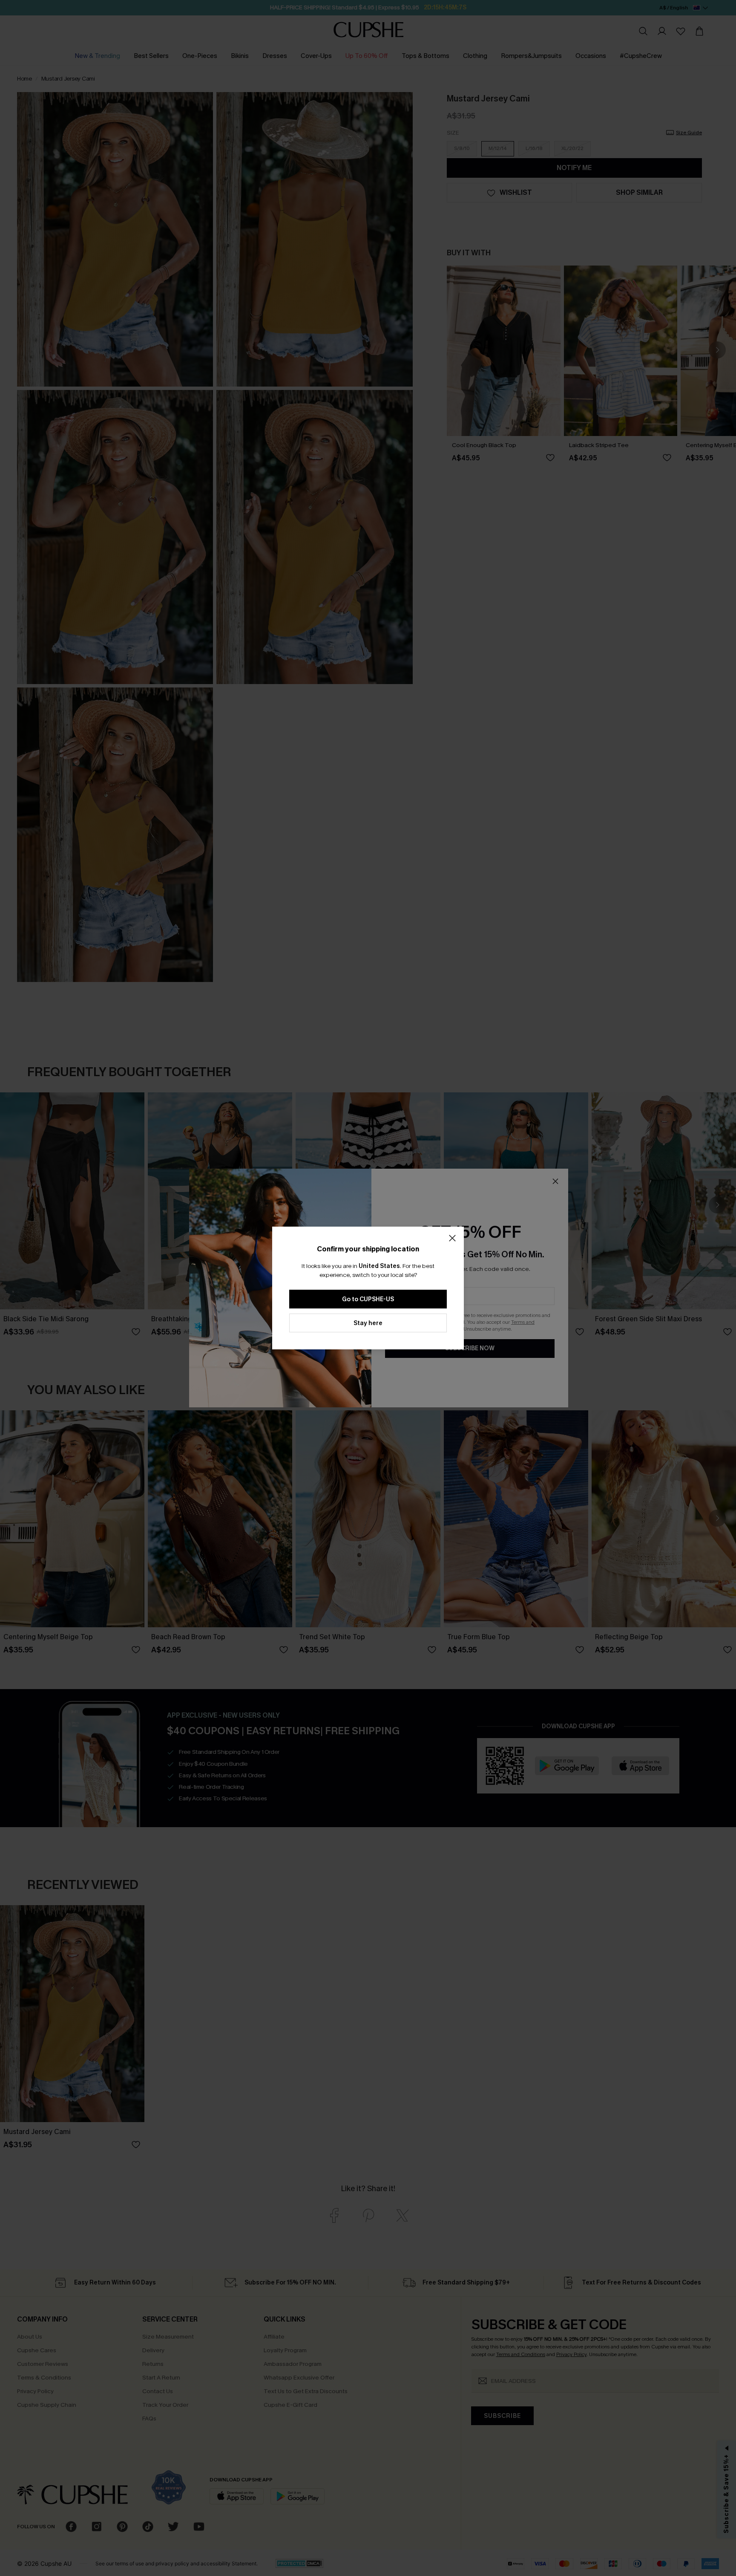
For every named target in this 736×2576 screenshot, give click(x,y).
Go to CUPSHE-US (368, 1299)
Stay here (368, 1323)
